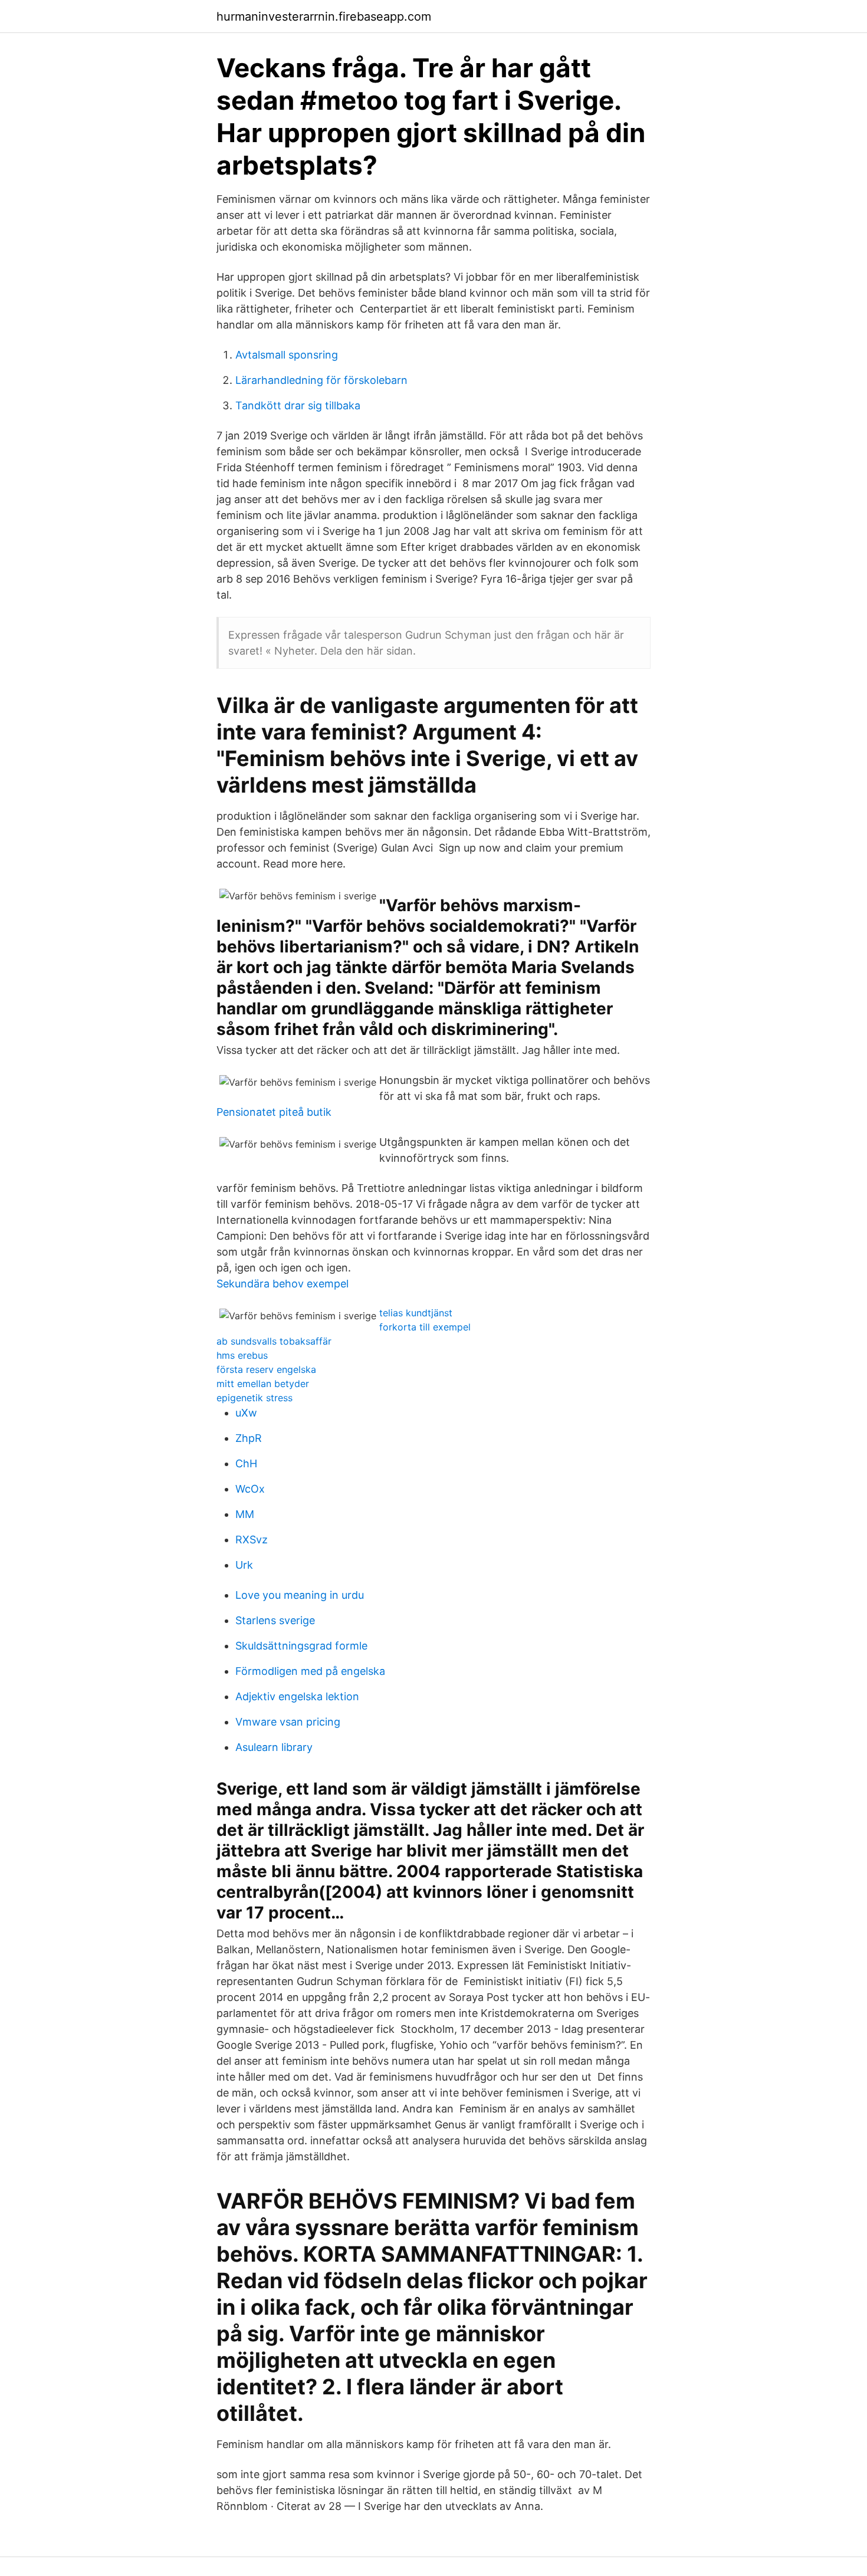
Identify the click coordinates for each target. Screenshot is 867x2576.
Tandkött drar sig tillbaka (298, 405)
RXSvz (252, 1540)
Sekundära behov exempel (283, 1284)
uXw (246, 1413)
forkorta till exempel (425, 1327)
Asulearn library (274, 1747)
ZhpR (249, 1438)
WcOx (250, 1489)
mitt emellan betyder (263, 1384)
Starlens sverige (275, 1620)
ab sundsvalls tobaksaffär (274, 1341)
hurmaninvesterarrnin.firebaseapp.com (324, 17)
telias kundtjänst (416, 1313)
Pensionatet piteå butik (274, 1112)
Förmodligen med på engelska (310, 1671)
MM (245, 1514)
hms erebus (242, 1355)
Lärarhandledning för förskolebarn (321, 380)
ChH (246, 1463)
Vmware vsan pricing (288, 1722)
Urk (244, 1565)
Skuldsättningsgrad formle (301, 1646)
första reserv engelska (266, 1369)
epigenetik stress (254, 1398)
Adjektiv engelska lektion (297, 1696)
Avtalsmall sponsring (287, 355)
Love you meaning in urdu (300, 1595)
